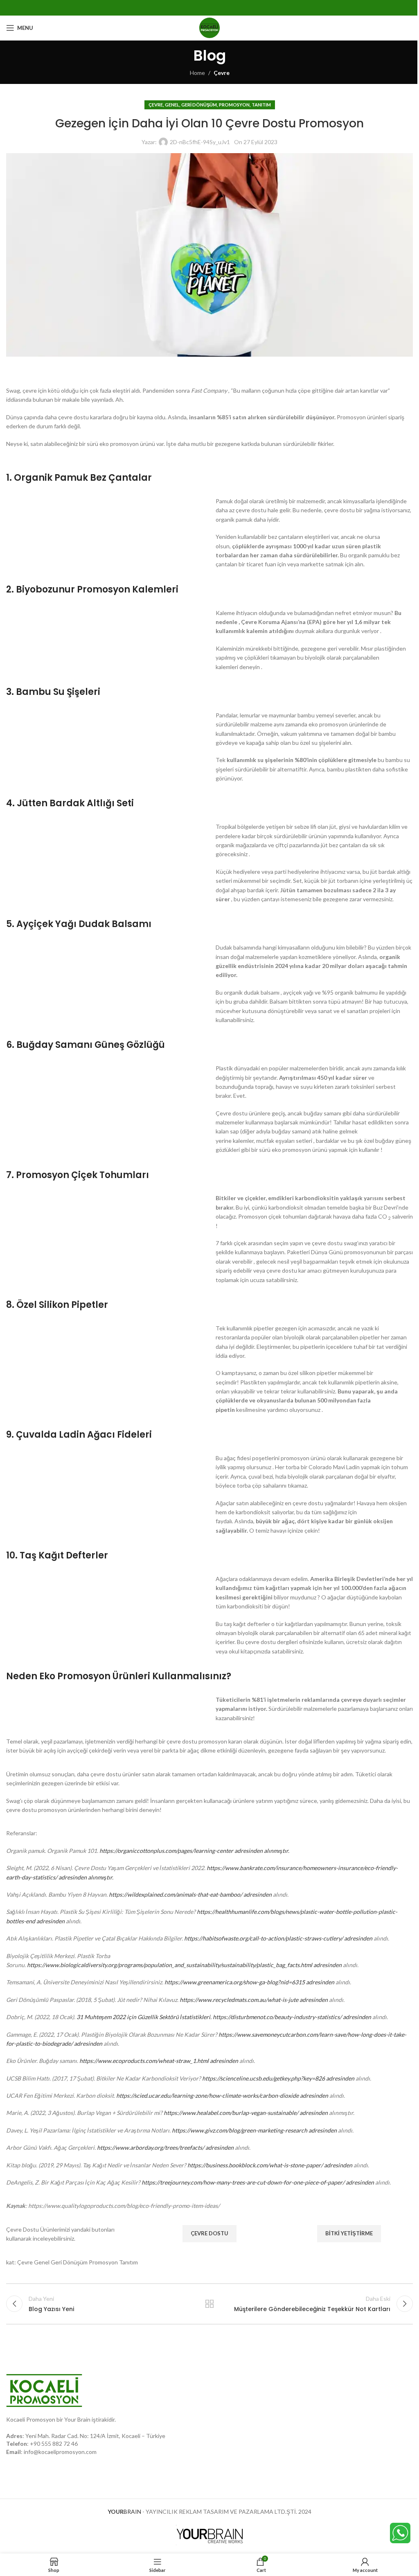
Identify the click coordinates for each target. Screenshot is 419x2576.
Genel (172, 105)
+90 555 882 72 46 (54, 2444)
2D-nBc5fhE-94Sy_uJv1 (200, 142)
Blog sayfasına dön (209, 2304)
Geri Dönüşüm (199, 105)
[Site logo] (209, 27)
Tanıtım (261, 105)
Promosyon (234, 105)
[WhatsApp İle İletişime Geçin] (400, 2532)
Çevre (222, 73)
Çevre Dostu (209, 2233)
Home (197, 73)
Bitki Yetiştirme (349, 2233)
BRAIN (124, 2512)
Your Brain (77, 2419)
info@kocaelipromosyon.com (60, 2452)
